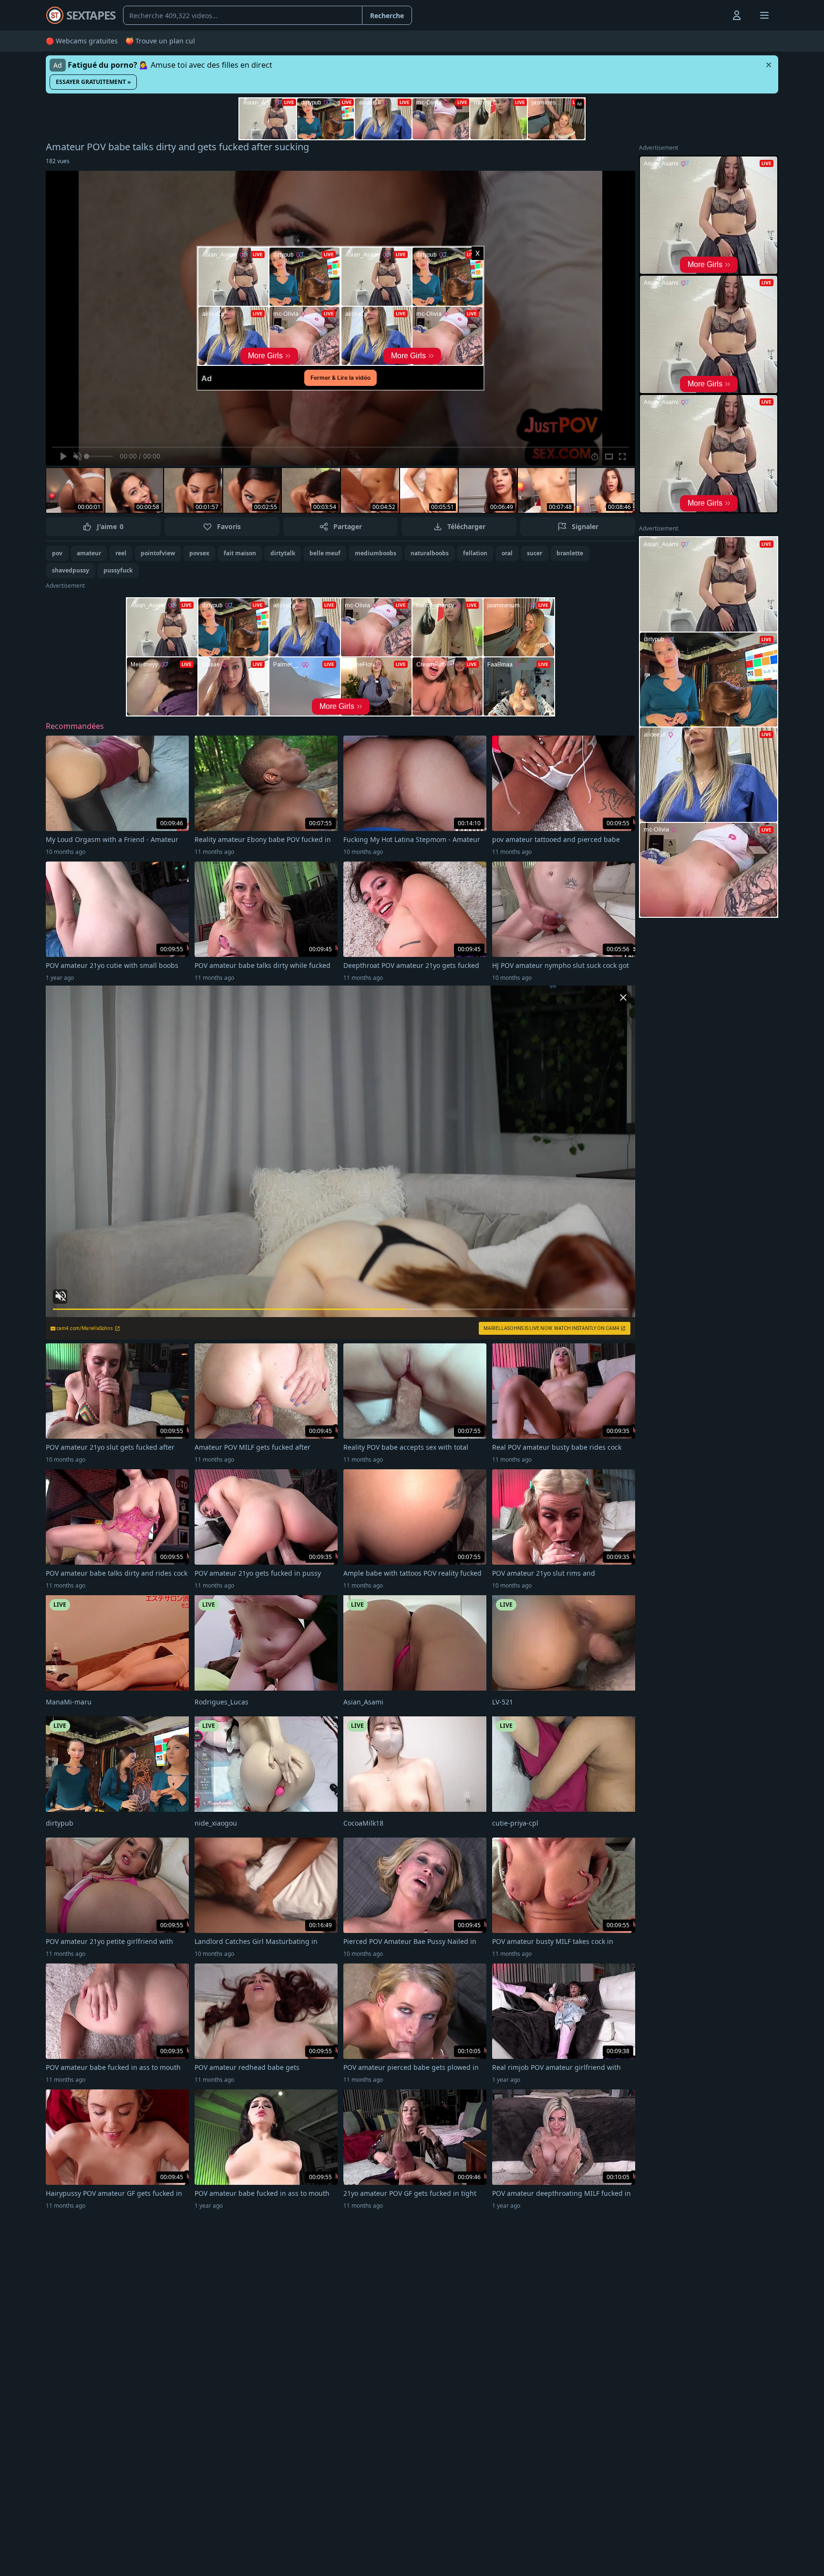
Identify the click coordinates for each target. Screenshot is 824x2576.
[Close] (769, 65)
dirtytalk (283, 553)
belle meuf (325, 553)
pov (57, 553)
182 (58, 161)
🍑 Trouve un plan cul (160, 41)
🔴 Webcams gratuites (82, 41)
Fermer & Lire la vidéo (340, 378)
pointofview (158, 553)
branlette (570, 553)
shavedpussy (71, 570)
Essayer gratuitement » (93, 82)
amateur (89, 553)
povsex (199, 553)
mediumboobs (376, 553)
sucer (535, 553)
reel (121, 553)
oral (507, 553)
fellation (475, 553)
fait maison (240, 553)
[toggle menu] (715, 15)
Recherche (387, 16)
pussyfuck (118, 570)
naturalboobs (430, 553)
